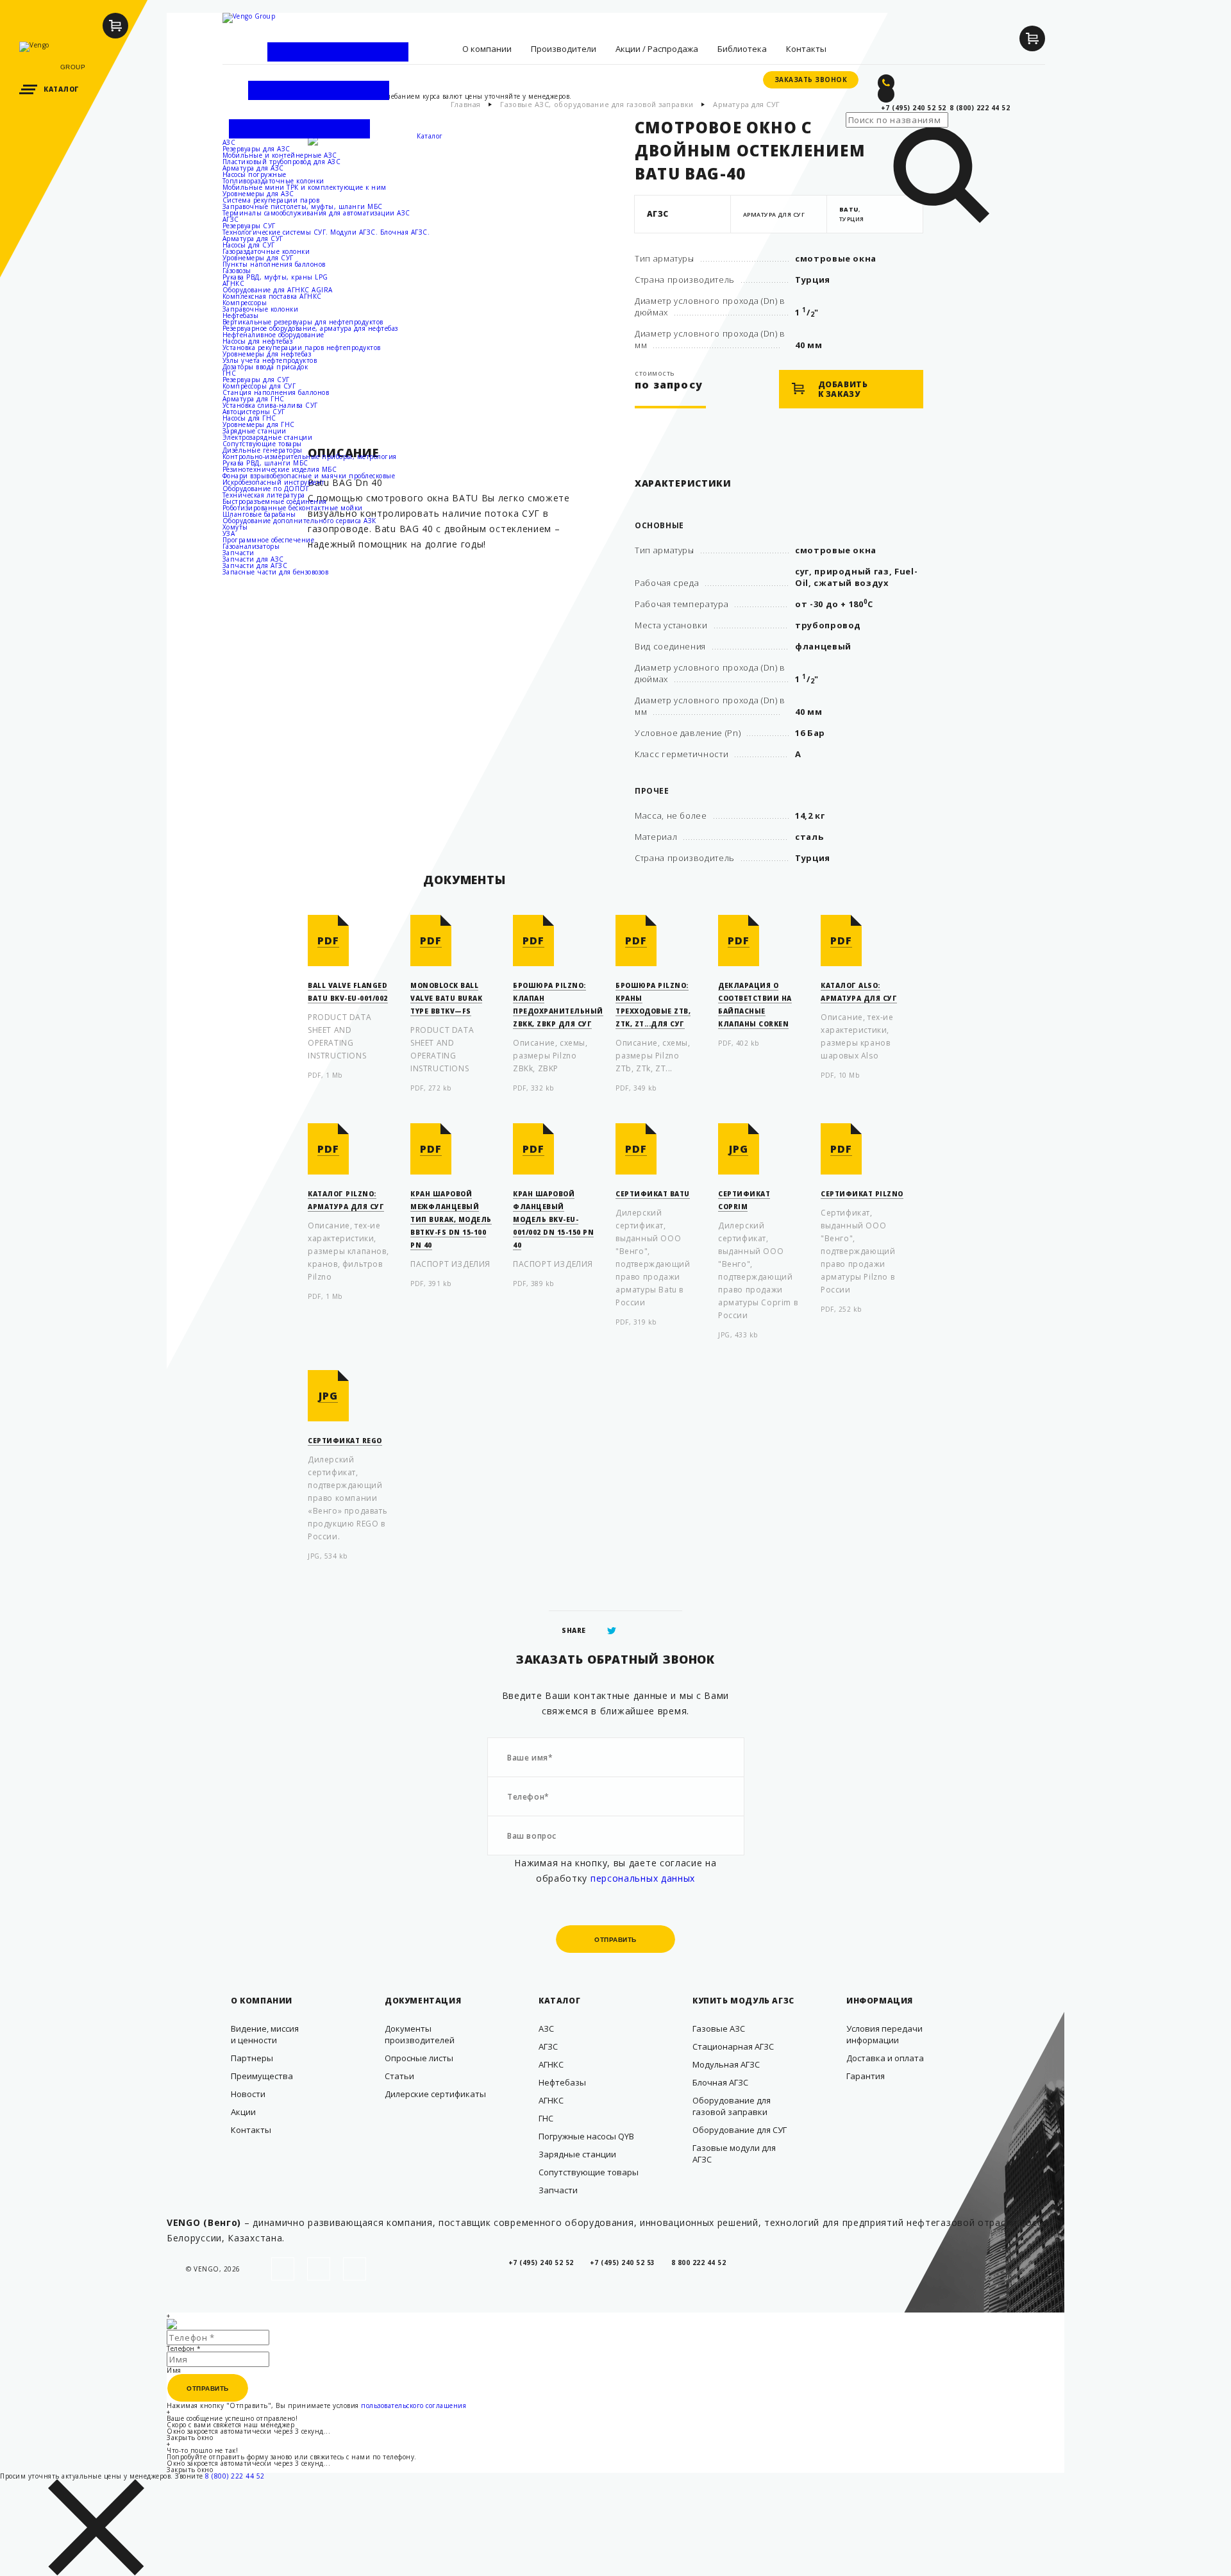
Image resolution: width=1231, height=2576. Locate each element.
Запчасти (239, 553)
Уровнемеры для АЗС (258, 194)
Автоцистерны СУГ (254, 412)
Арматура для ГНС (254, 399)
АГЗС (231, 219)
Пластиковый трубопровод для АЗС (282, 162)
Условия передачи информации (884, 2034)
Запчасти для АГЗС (255, 565)
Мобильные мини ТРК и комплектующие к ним (305, 187)
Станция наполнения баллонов (276, 392)
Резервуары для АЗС (256, 149)
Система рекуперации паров (271, 200)
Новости (248, 2094)
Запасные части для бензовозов (276, 572)
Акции (243, 2112)
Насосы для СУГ (249, 245)
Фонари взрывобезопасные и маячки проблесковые (309, 476)
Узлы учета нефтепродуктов (270, 360)
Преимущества (262, 2076)
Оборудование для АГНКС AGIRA (278, 290)
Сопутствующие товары (262, 444)
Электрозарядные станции (268, 437)
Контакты (251, 2130)
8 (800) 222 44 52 (235, 2476)
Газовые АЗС (719, 2028)
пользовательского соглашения (414, 2405)
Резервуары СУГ (249, 226)
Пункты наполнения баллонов (274, 264)
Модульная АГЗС (726, 2064)
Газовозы (237, 271)
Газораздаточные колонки (266, 251)
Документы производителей (420, 2034)
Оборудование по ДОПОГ (266, 489)
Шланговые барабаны (259, 514)
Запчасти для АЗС (253, 559)
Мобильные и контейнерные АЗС (280, 155)
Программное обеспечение (269, 540)
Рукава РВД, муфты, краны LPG (275, 277)
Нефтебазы (241, 315)
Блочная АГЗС (720, 2082)
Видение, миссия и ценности (265, 2034)
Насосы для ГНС (249, 418)
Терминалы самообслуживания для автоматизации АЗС (316, 213)
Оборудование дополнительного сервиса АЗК (299, 521)
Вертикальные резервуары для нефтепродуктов (303, 322)
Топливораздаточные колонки (273, 181)
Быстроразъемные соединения (275, 501)
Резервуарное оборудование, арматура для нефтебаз (310, 328)
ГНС (230, 373)
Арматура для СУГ (253, 238)
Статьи (399, 2076)
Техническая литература (264, 495)
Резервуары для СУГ (256, 380)
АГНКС (234, 283)
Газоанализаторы (251, 546)
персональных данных (643, 1878)
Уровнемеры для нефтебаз (267, 354)
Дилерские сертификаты (435, 2094)
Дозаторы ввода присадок (265, 367)
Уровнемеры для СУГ (258, 258)
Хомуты (235, 527)
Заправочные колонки (261, 309)
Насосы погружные (255, 174)
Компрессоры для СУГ (259, 386)
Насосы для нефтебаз (258, 341)
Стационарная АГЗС (733, 2046)
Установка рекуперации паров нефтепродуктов (302, 347)
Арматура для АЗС (253, 168)
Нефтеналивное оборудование (273, 335)
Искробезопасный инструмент (274, 482)
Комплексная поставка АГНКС (272, 296)
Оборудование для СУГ (740, 2130)
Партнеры (252, 2058)
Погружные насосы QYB (586, 2136)
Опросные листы (419, 2058)
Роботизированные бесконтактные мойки (293, 508)
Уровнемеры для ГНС (259, 424)
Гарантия (866, 2076)
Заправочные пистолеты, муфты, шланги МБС (303, 206)
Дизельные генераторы (263, 450)
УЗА (229, 533)
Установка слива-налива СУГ (270, 405)
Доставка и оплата (885, 2058)
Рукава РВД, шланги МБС (265, 463)
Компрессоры (245, 303)
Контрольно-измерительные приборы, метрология (310, 456)
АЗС (229, 142)
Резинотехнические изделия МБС (280, 469)
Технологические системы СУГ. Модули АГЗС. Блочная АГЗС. (326, 232)
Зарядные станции (255, 431)
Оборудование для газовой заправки (732, 2106)
